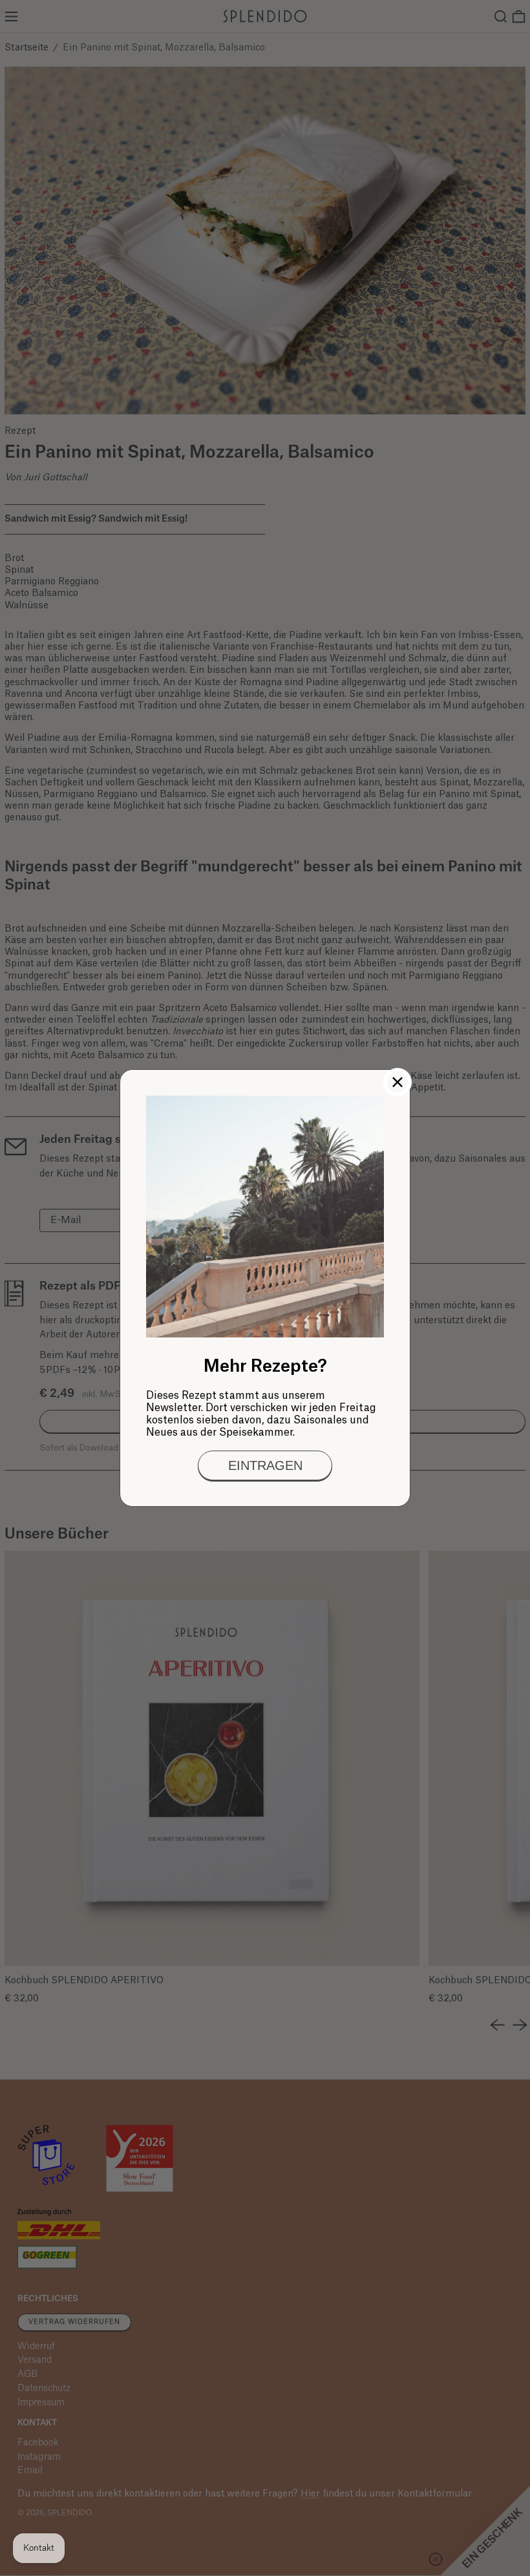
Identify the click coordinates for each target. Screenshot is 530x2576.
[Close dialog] (397, 1082)
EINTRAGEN (265, 1465)
